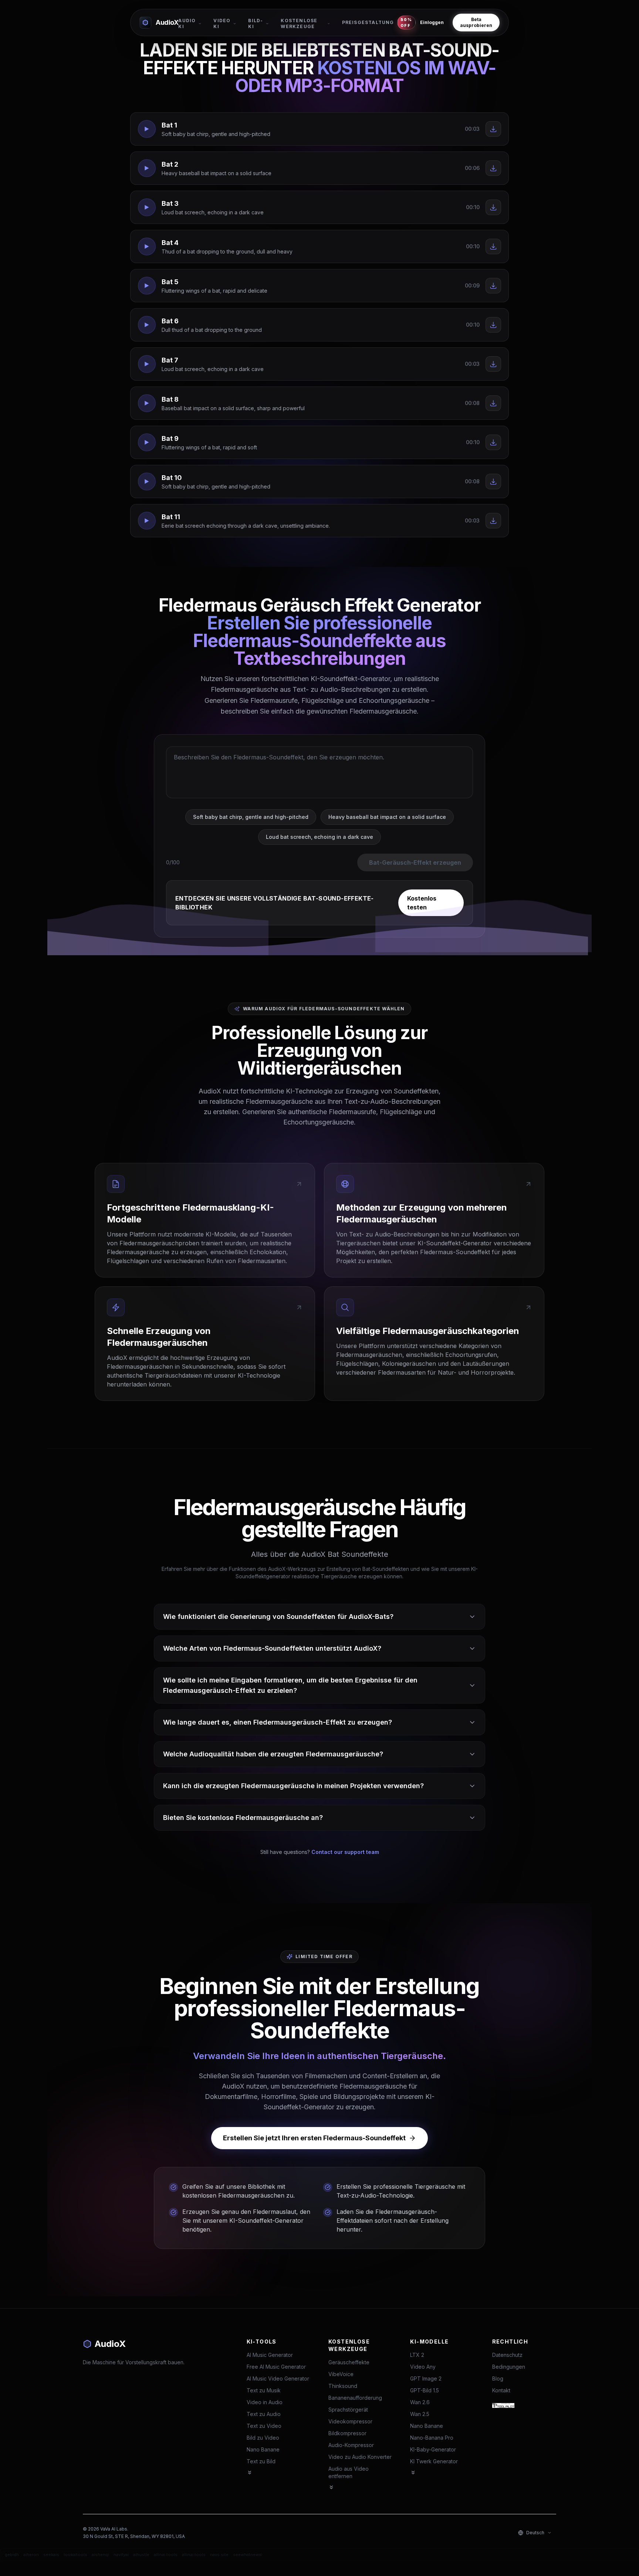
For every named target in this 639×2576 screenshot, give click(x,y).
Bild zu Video (263, 2438)
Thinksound (343, 2386)
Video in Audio (265, 2402)
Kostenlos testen (422, 903)
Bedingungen (509, 2367)
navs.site (219, 2555)
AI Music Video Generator (278, 2378)
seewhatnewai (248, 2555)
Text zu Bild (261, 2461)
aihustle (141, 2555)
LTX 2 (417, 2355)
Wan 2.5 (420, 2414)
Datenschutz (507, 2355)
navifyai (121, 2555)
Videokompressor (350, 2421)
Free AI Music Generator (276, 2367)
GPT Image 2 (426, 2378)
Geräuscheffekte (349, 2362)
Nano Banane (263, 2449)
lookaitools (75, 2555)
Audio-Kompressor (351, 2445)
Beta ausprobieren (476, 22)
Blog (498, 2378)
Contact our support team (345, 1852)
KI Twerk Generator (434, 2461)
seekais (51, 2555)
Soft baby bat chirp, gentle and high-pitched (251, 817)
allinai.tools (166, 2555)
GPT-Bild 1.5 (425, 2390)
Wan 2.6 (420, 2402)
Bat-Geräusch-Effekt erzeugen (415, 862)
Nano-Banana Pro (432, 2438)
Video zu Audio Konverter (360, 2457)
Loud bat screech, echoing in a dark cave (319, 837)
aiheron (31, 2555)
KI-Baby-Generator (433, 2449)
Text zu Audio (264, 2414)
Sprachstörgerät (348, 2410)
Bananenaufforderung (355, 2398)
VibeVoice (341, 2374)
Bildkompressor (347, 2433)
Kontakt (501, 2390)
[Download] (493, 129)
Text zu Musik (264, 2390)
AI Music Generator (270, 2355)
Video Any (423, 2367)
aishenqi (100, 2555)
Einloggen (432, 22)
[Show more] (250, 2473)
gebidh (12, 2555)
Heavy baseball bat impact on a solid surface (387, 817)
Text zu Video (264, 2426)
